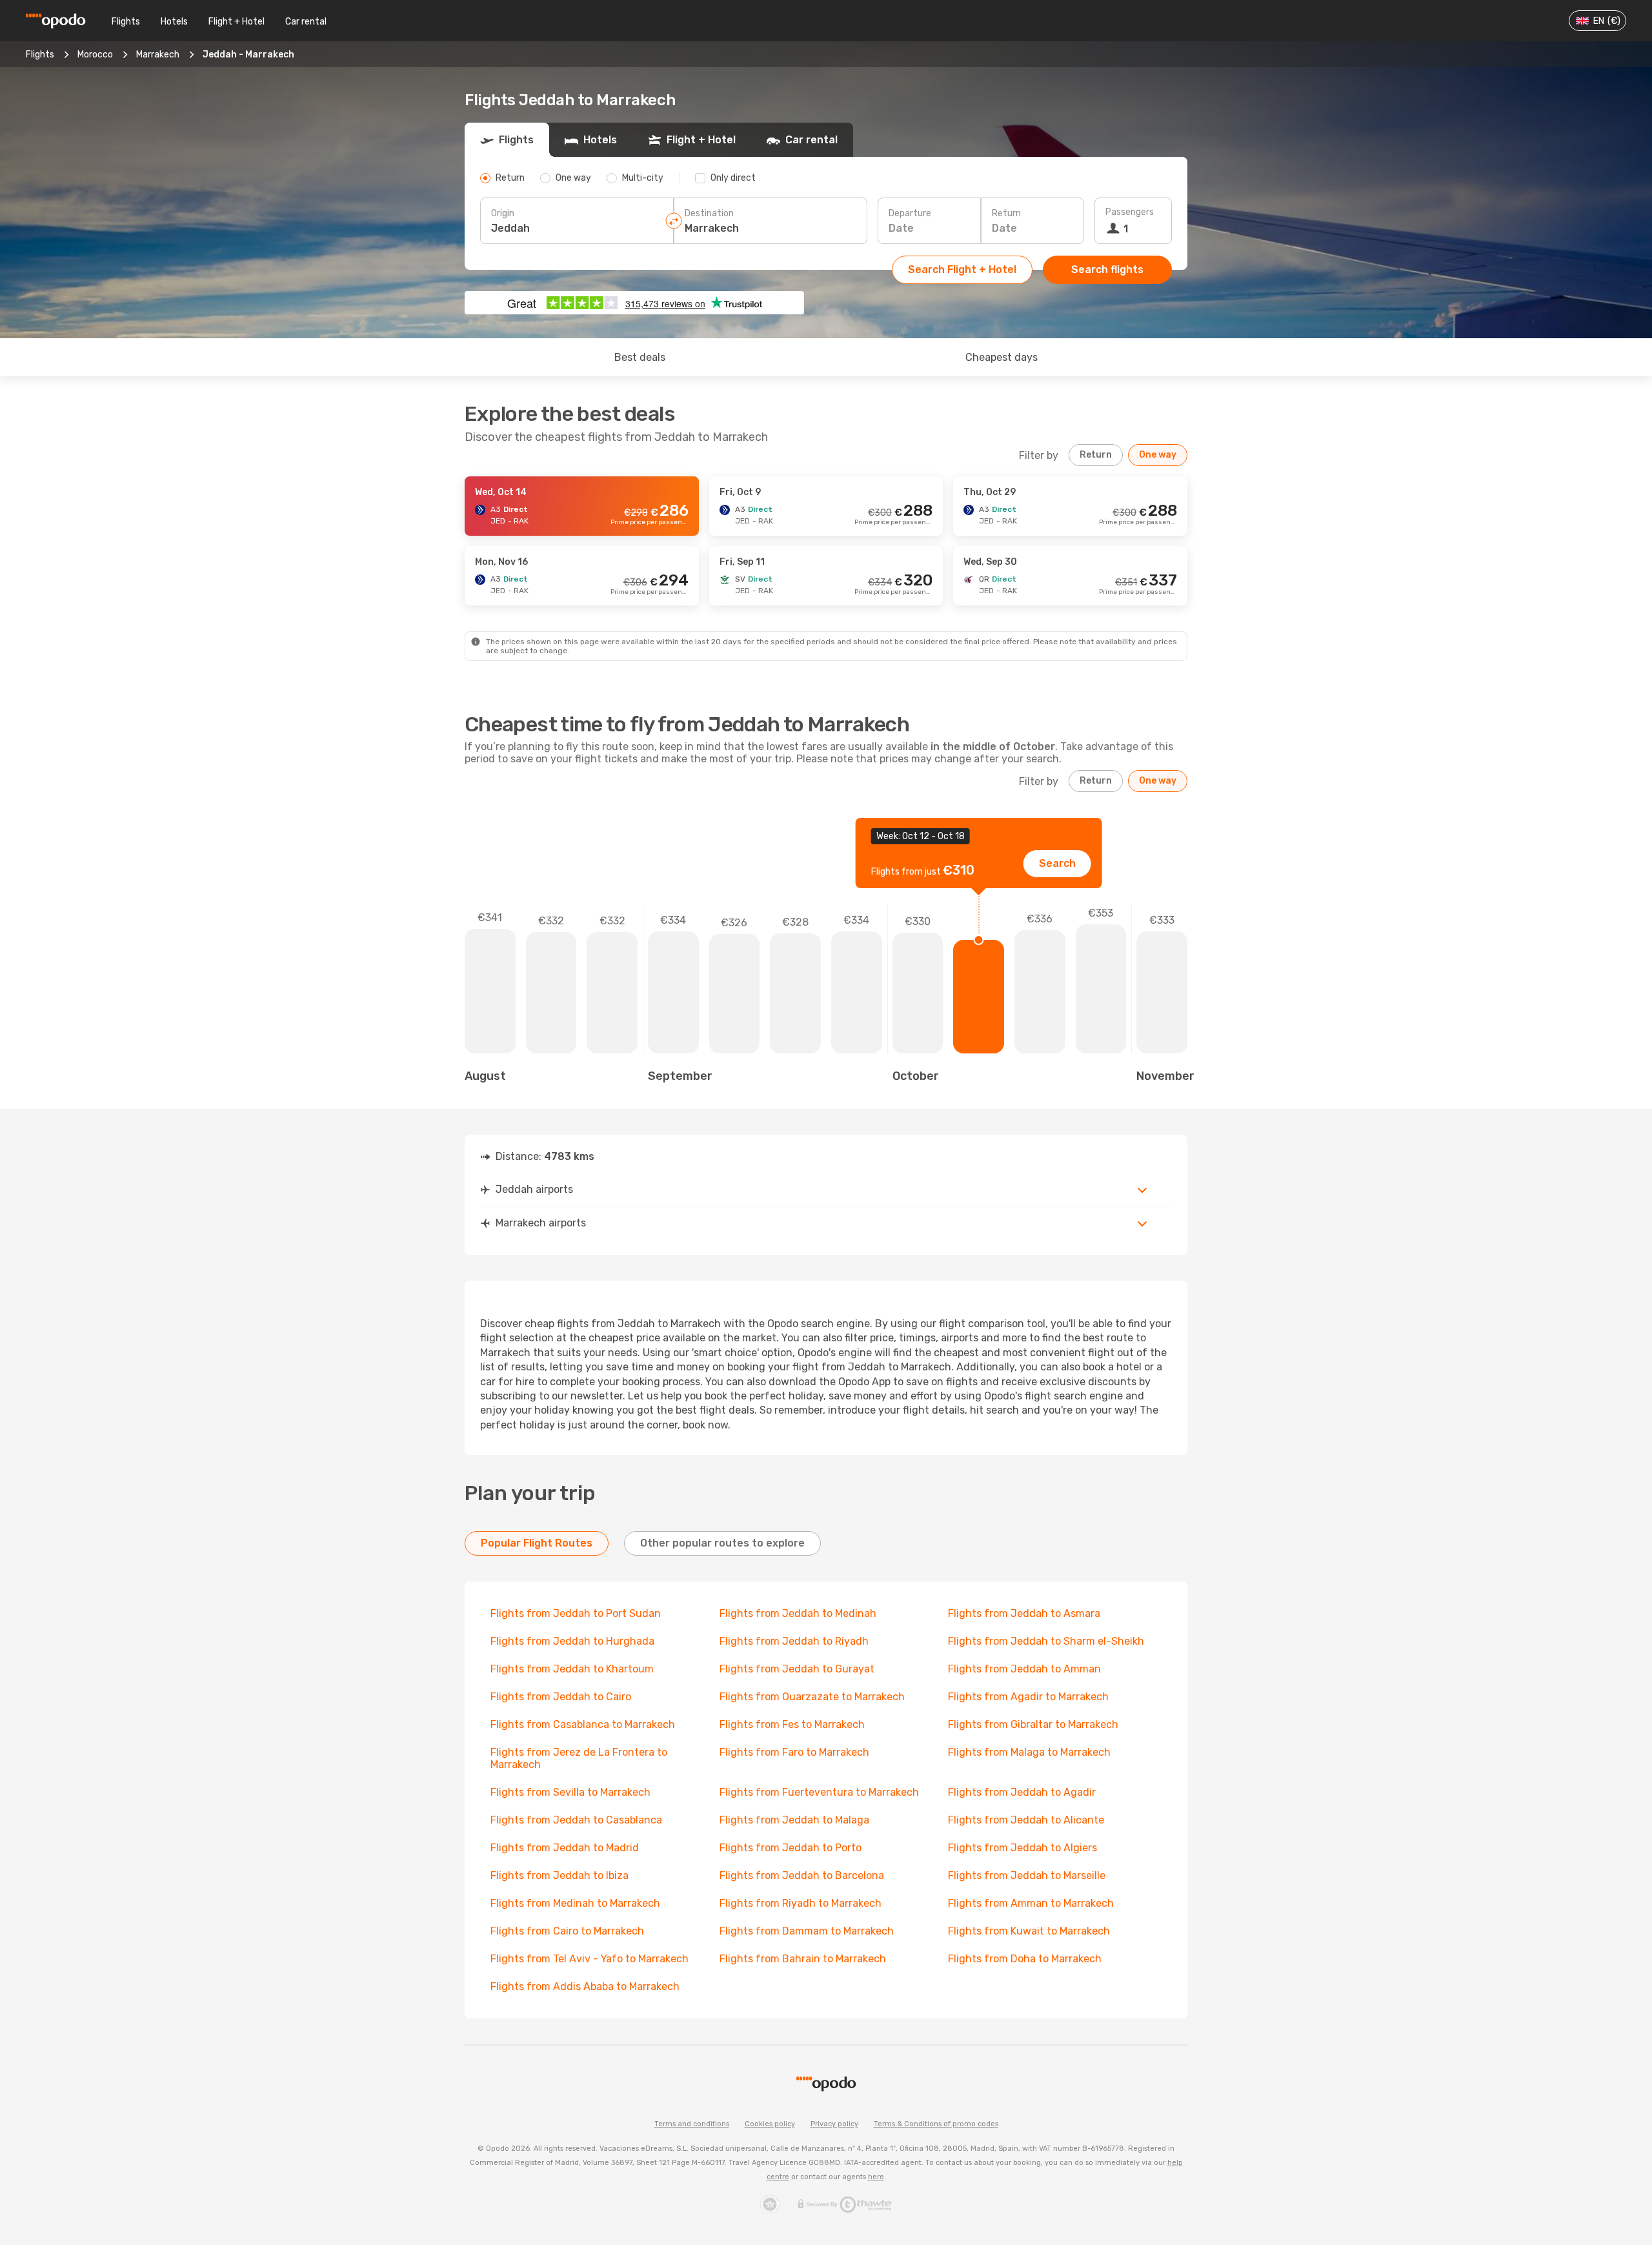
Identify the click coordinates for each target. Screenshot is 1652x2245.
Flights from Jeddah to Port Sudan (576, 1613)
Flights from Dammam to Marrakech (807, 1931)
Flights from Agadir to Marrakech (1028, 1697)
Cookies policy (770, 2124)
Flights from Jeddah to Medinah (798, 1613)
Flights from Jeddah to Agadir (1022, 1792)
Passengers (1130, 212)
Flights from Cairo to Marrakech (567, 1931)
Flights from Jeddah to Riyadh (794, 1641)
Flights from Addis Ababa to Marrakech (585, 1986)
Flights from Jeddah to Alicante (1026, 1820)
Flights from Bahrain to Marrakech (803, 1959)
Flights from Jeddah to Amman (1024, 1669)
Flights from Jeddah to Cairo (561, 1697)
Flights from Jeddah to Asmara (1024, 1613)
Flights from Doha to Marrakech (1025, 1959)
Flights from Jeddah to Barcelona (802, 1875)
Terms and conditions (692, 2124)
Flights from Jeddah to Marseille (1027, 1875)
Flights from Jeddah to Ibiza (559, 1875)
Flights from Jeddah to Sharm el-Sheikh (1046, 1641)
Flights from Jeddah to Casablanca (576, 1820)
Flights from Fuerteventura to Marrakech (819, 1792)
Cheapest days (1002, 357)
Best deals (640, 357)
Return (1006, 213)
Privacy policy (834, 2124)
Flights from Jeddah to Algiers (1022, 1848)
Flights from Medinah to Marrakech (575, 1903)
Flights (126, 22)
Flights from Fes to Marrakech (792, 1724)
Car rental (306, 22)
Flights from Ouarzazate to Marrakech (812, 1697)
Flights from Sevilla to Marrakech (570, 1792)
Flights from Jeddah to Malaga (794, 1820)
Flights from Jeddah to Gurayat (797, 1669)
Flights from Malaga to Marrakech (1029, 1752)
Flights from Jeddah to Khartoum (572, 1669)
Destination (709, 213)
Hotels (174, 22)
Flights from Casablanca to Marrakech (583, 1724)
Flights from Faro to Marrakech (794, 1752)
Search (1057, 863)
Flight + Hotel (237, 22)
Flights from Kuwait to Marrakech (1029, 1931)
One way (1158, 455)
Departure (910, 213)
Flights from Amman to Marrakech (1031, 1903)
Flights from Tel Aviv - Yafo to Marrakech (589, 1959)
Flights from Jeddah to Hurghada (572, 1641)
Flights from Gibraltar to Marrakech (1033, 1724)
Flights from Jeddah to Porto (791, 1848)
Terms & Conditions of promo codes (936, 2124)
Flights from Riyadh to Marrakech (801, 1903)
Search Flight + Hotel (962, 269)
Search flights (1107, 269)
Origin (503, 213)
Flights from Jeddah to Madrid (565, 1848)
